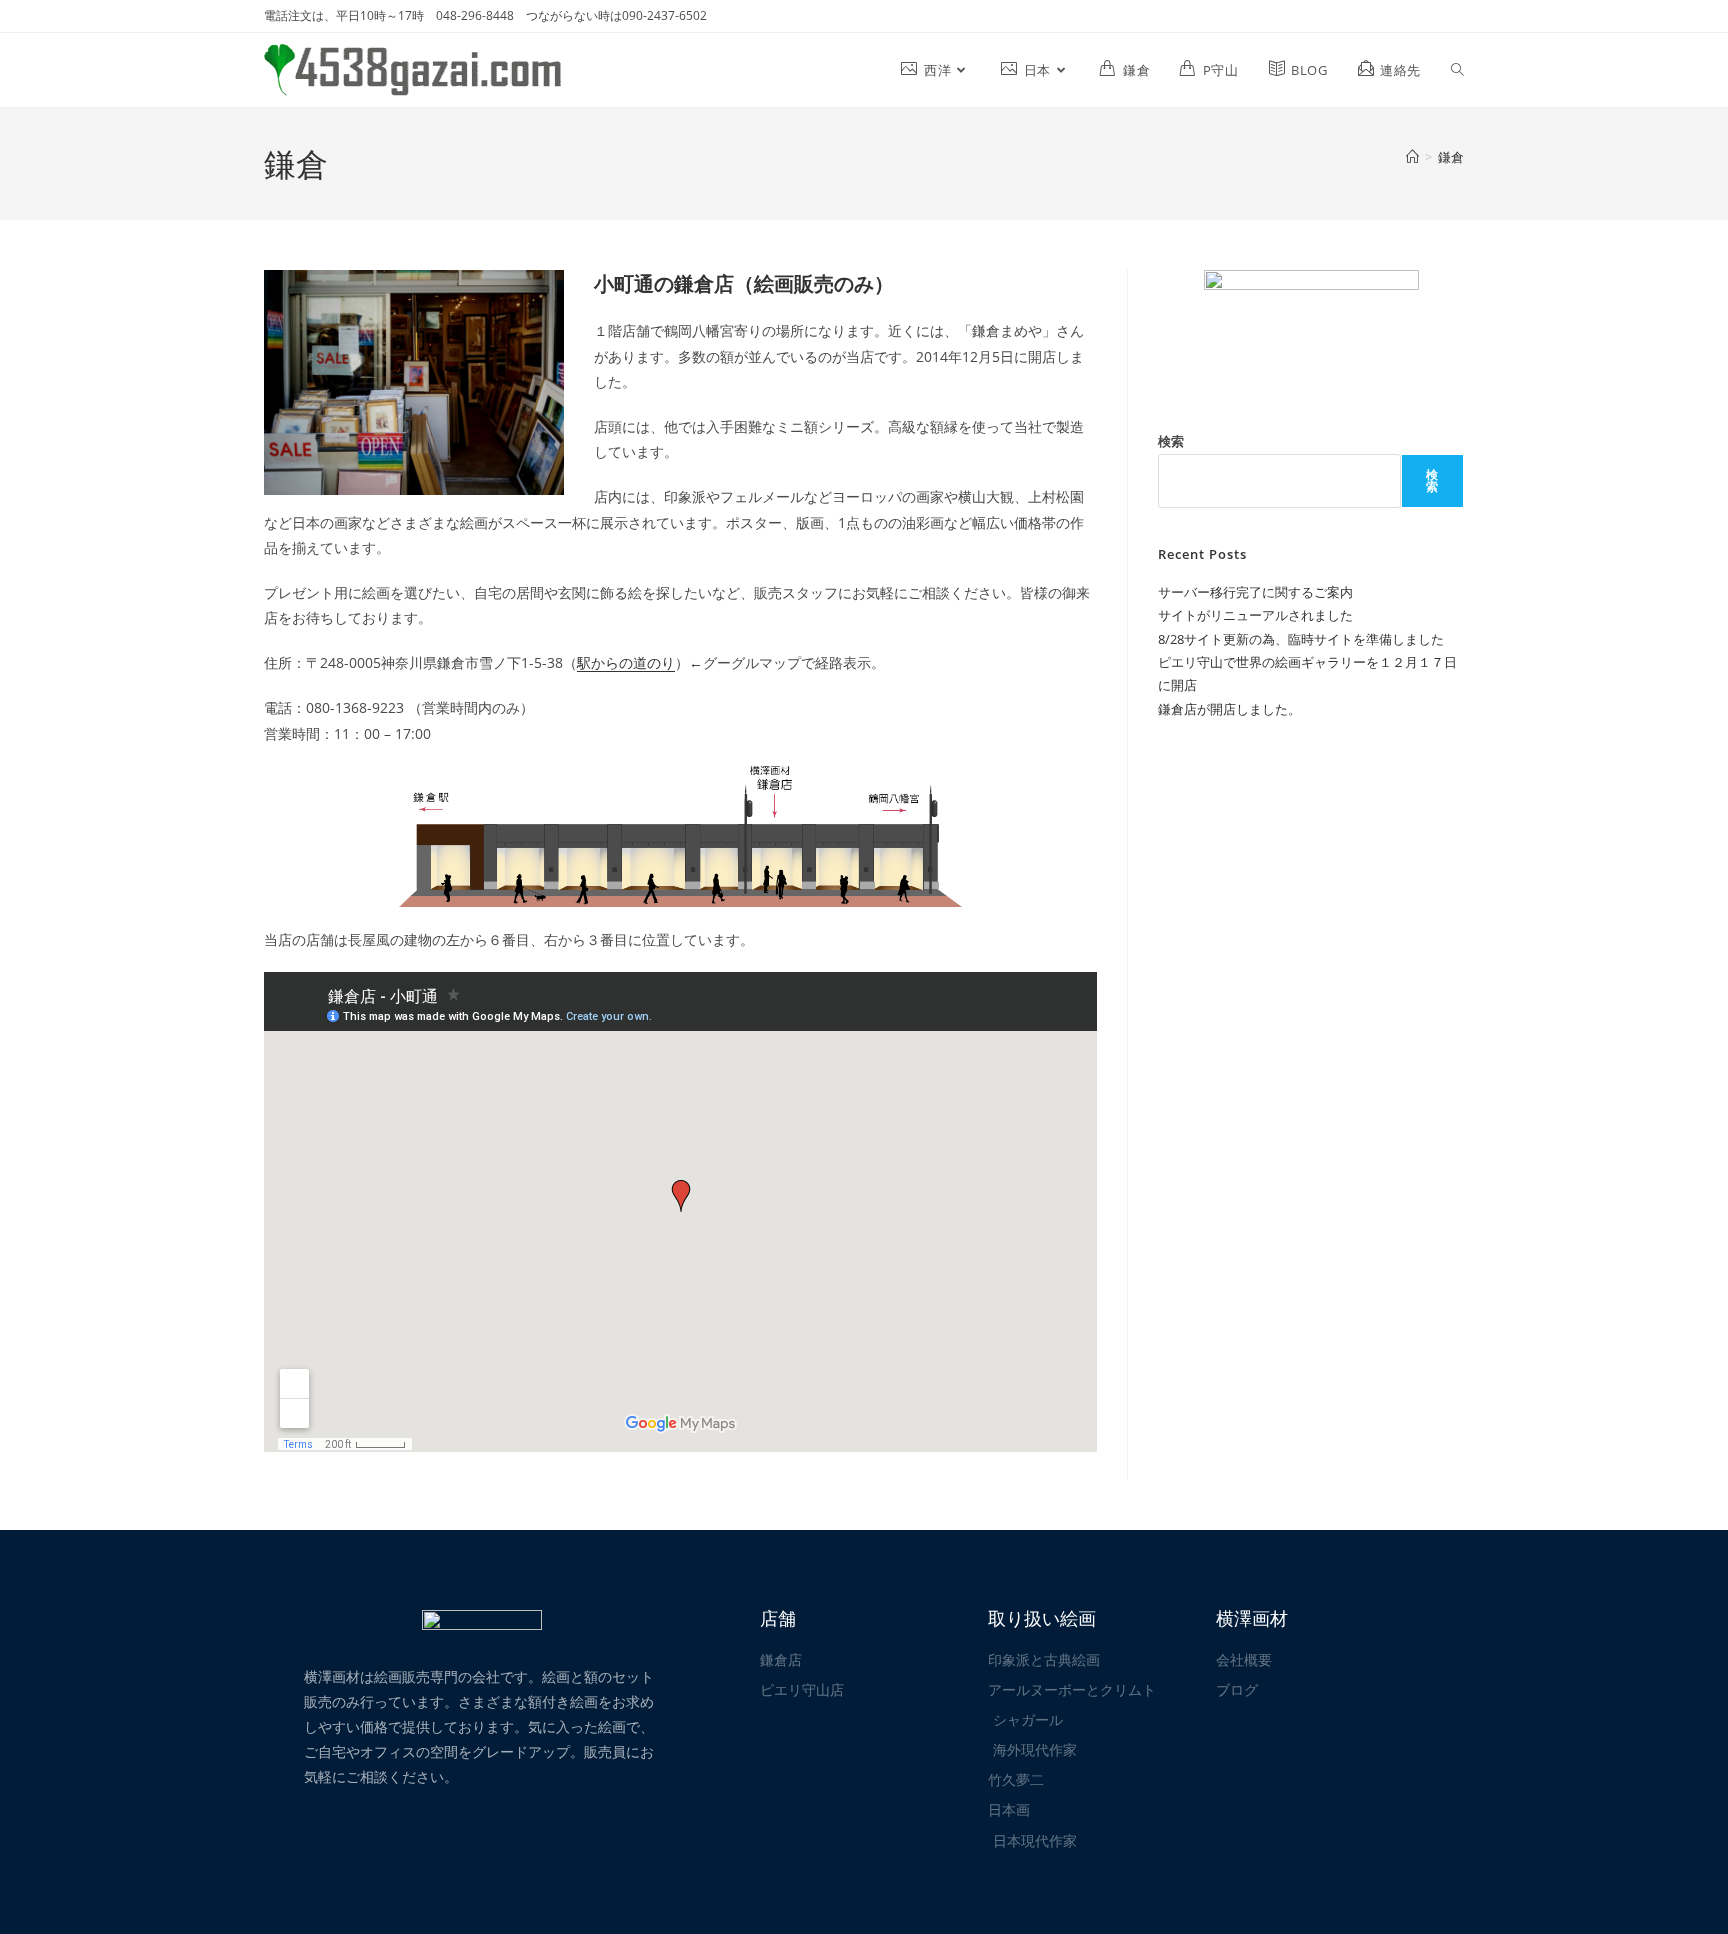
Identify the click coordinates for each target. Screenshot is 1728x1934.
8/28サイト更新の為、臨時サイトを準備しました (1301, 639)
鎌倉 (1451, 157)
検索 (1171, 441)
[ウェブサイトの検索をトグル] (1457, 70)
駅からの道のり (626, 662)
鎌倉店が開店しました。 (1229, 709)
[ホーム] (1412, 157)
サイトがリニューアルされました (1255, 615)
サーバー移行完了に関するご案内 (1255, 592)
